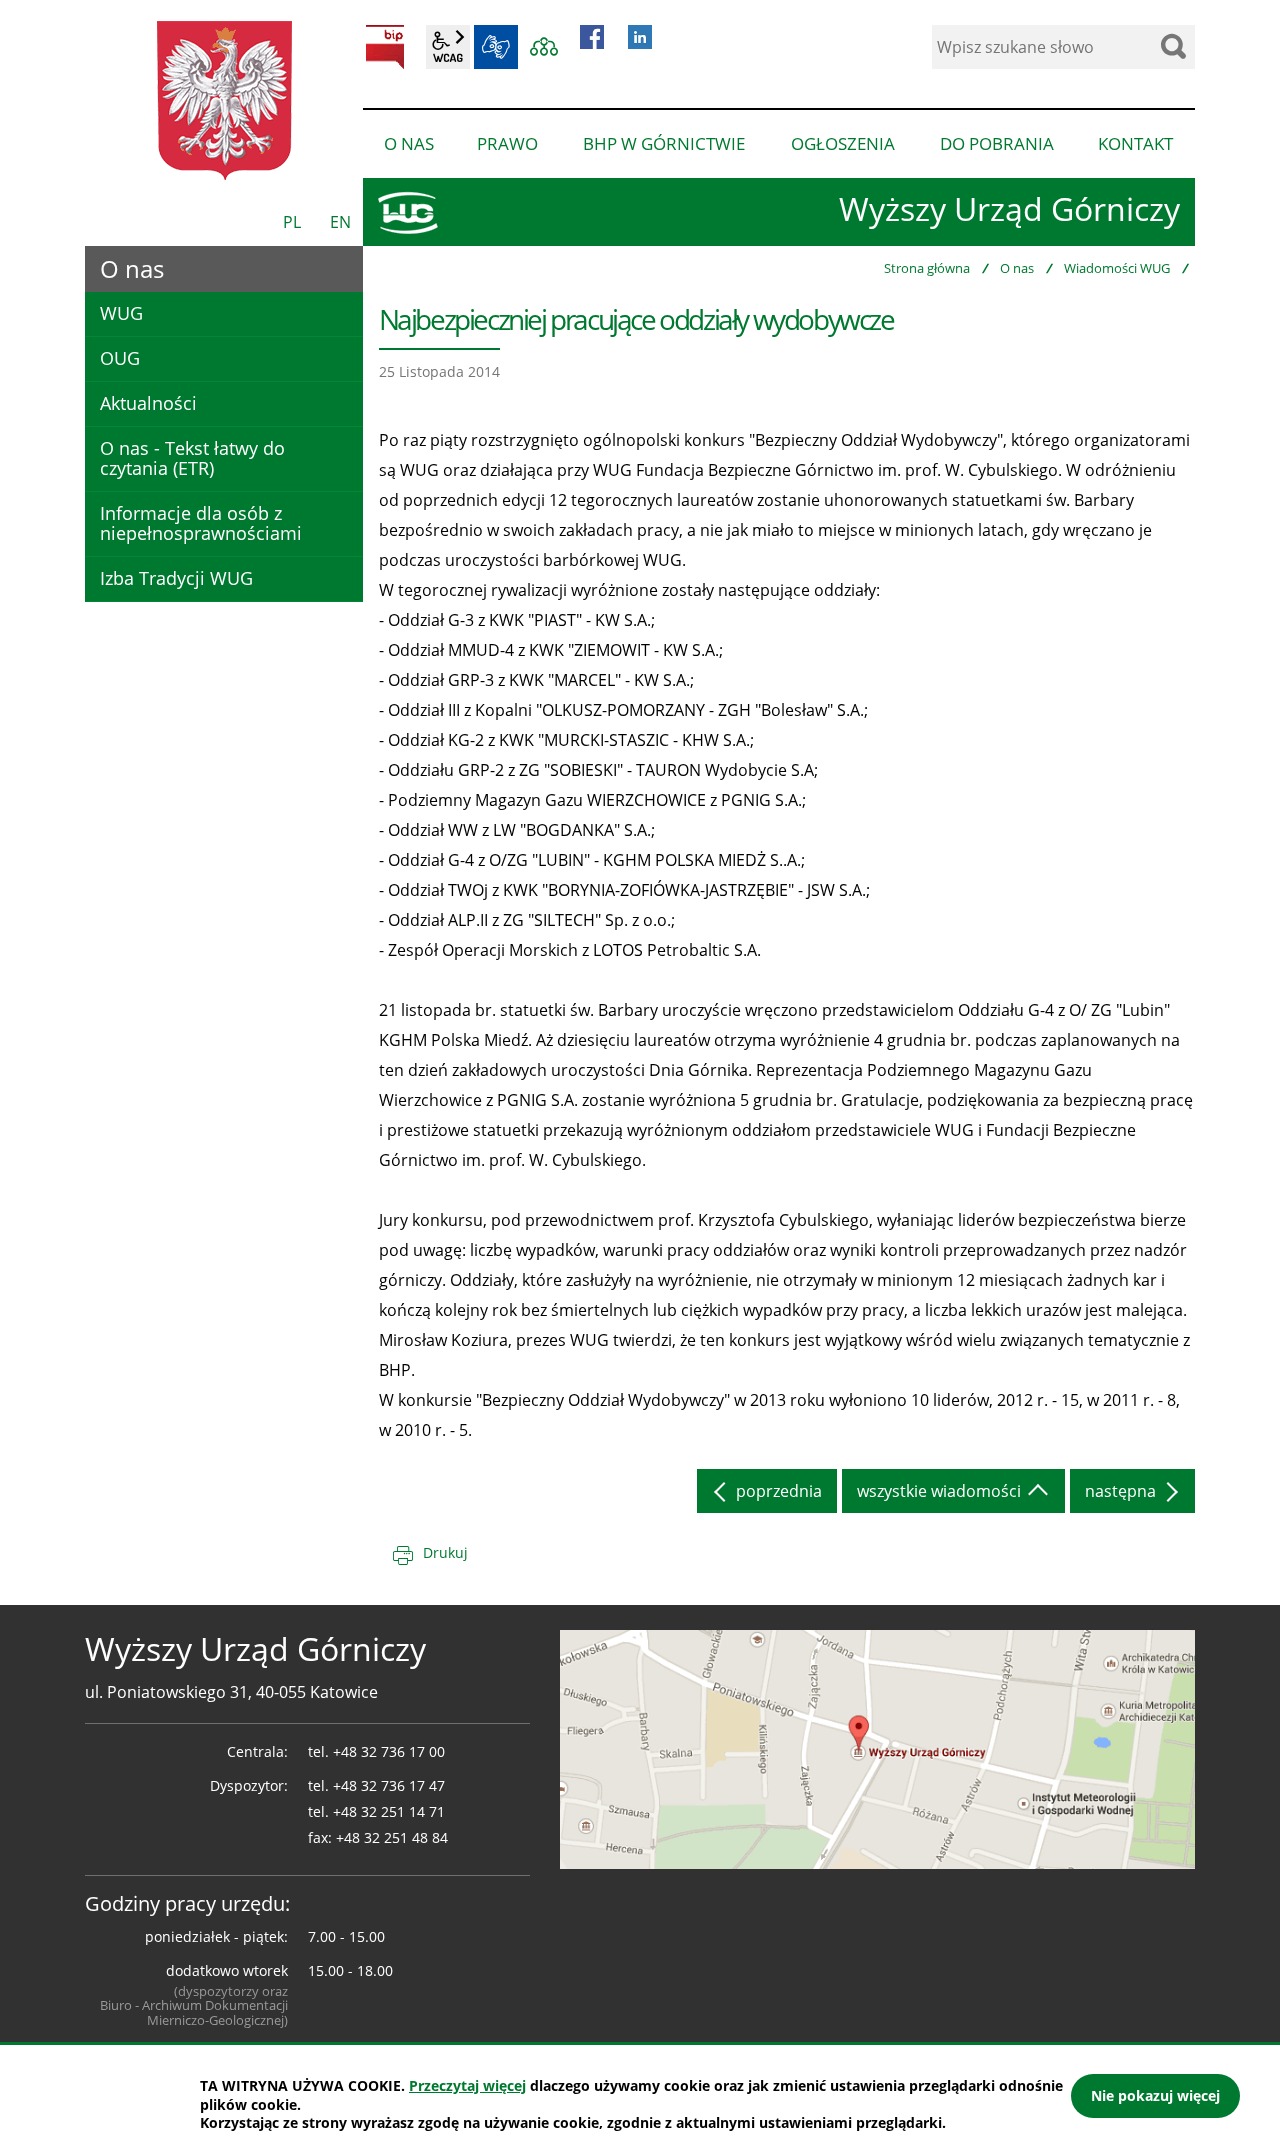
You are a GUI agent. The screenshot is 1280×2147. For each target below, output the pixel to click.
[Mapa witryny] (544, 47)
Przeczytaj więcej (467, 2085)
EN (340, 222)
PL (292, 222)
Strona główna (927, 268)
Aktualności (148, 403)
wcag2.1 (448, 47)
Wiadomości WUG (1117, 268)
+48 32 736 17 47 (389, 1785)
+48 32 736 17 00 (389, 1751)
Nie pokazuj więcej (1155, 2095)
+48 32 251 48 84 (392, 1837)
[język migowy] (496, 47)
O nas (1017, 268)
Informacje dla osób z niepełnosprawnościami (201, 523)
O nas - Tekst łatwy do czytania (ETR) (192, 458)
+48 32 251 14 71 (389, 1811)
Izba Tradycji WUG (176, 578)
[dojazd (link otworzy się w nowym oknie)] (877, 1748)
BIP (385, 47)
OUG (120, 358)
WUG (121, 313)
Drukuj (445, 1552)
